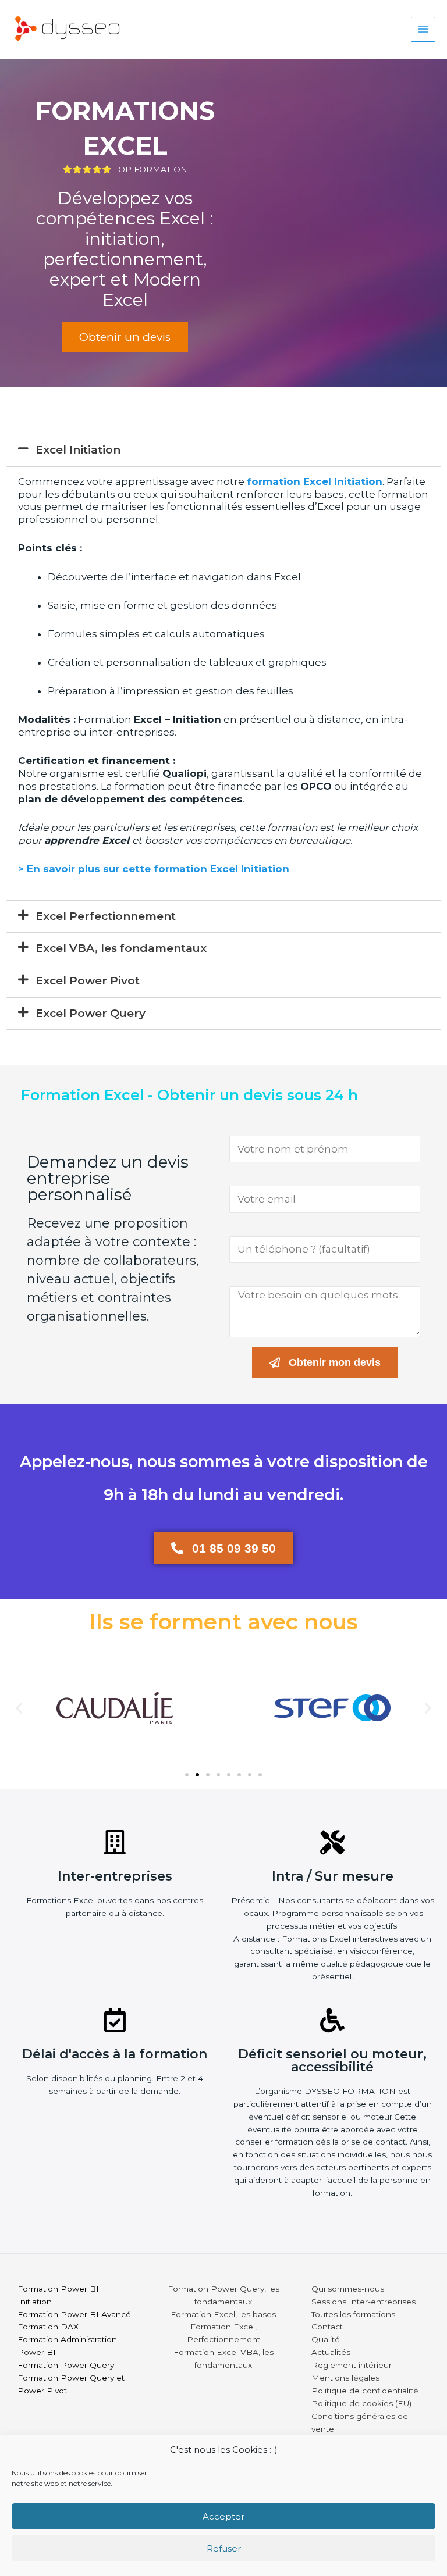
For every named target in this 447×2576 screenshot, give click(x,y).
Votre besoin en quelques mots (292, 1279)
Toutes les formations (353, 2314)
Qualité (326, 2339)
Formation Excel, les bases (223, 2314)
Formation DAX (48, 2327)
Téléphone (250, 1229)
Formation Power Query (66, 2365)
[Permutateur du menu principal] (423, 29)
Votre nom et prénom (272, 1128)
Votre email (252, 1178)
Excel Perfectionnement (106, 916)
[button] (223, 450)
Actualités (331, 2352)
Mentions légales (345, 2378)
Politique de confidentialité (365, 2391)
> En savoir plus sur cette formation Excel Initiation (154, 869)
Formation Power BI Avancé (74, 2314)
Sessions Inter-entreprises (363, 2302)
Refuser (224, 2548)
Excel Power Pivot (88, 981)
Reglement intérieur (352, 2365)
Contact (327, 2327)
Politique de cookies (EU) (361, 2403)
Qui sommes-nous (348, 2289)
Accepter (223, 2516)
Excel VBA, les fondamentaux (121, 948)
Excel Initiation (78, 450)
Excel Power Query (91, 1013)
